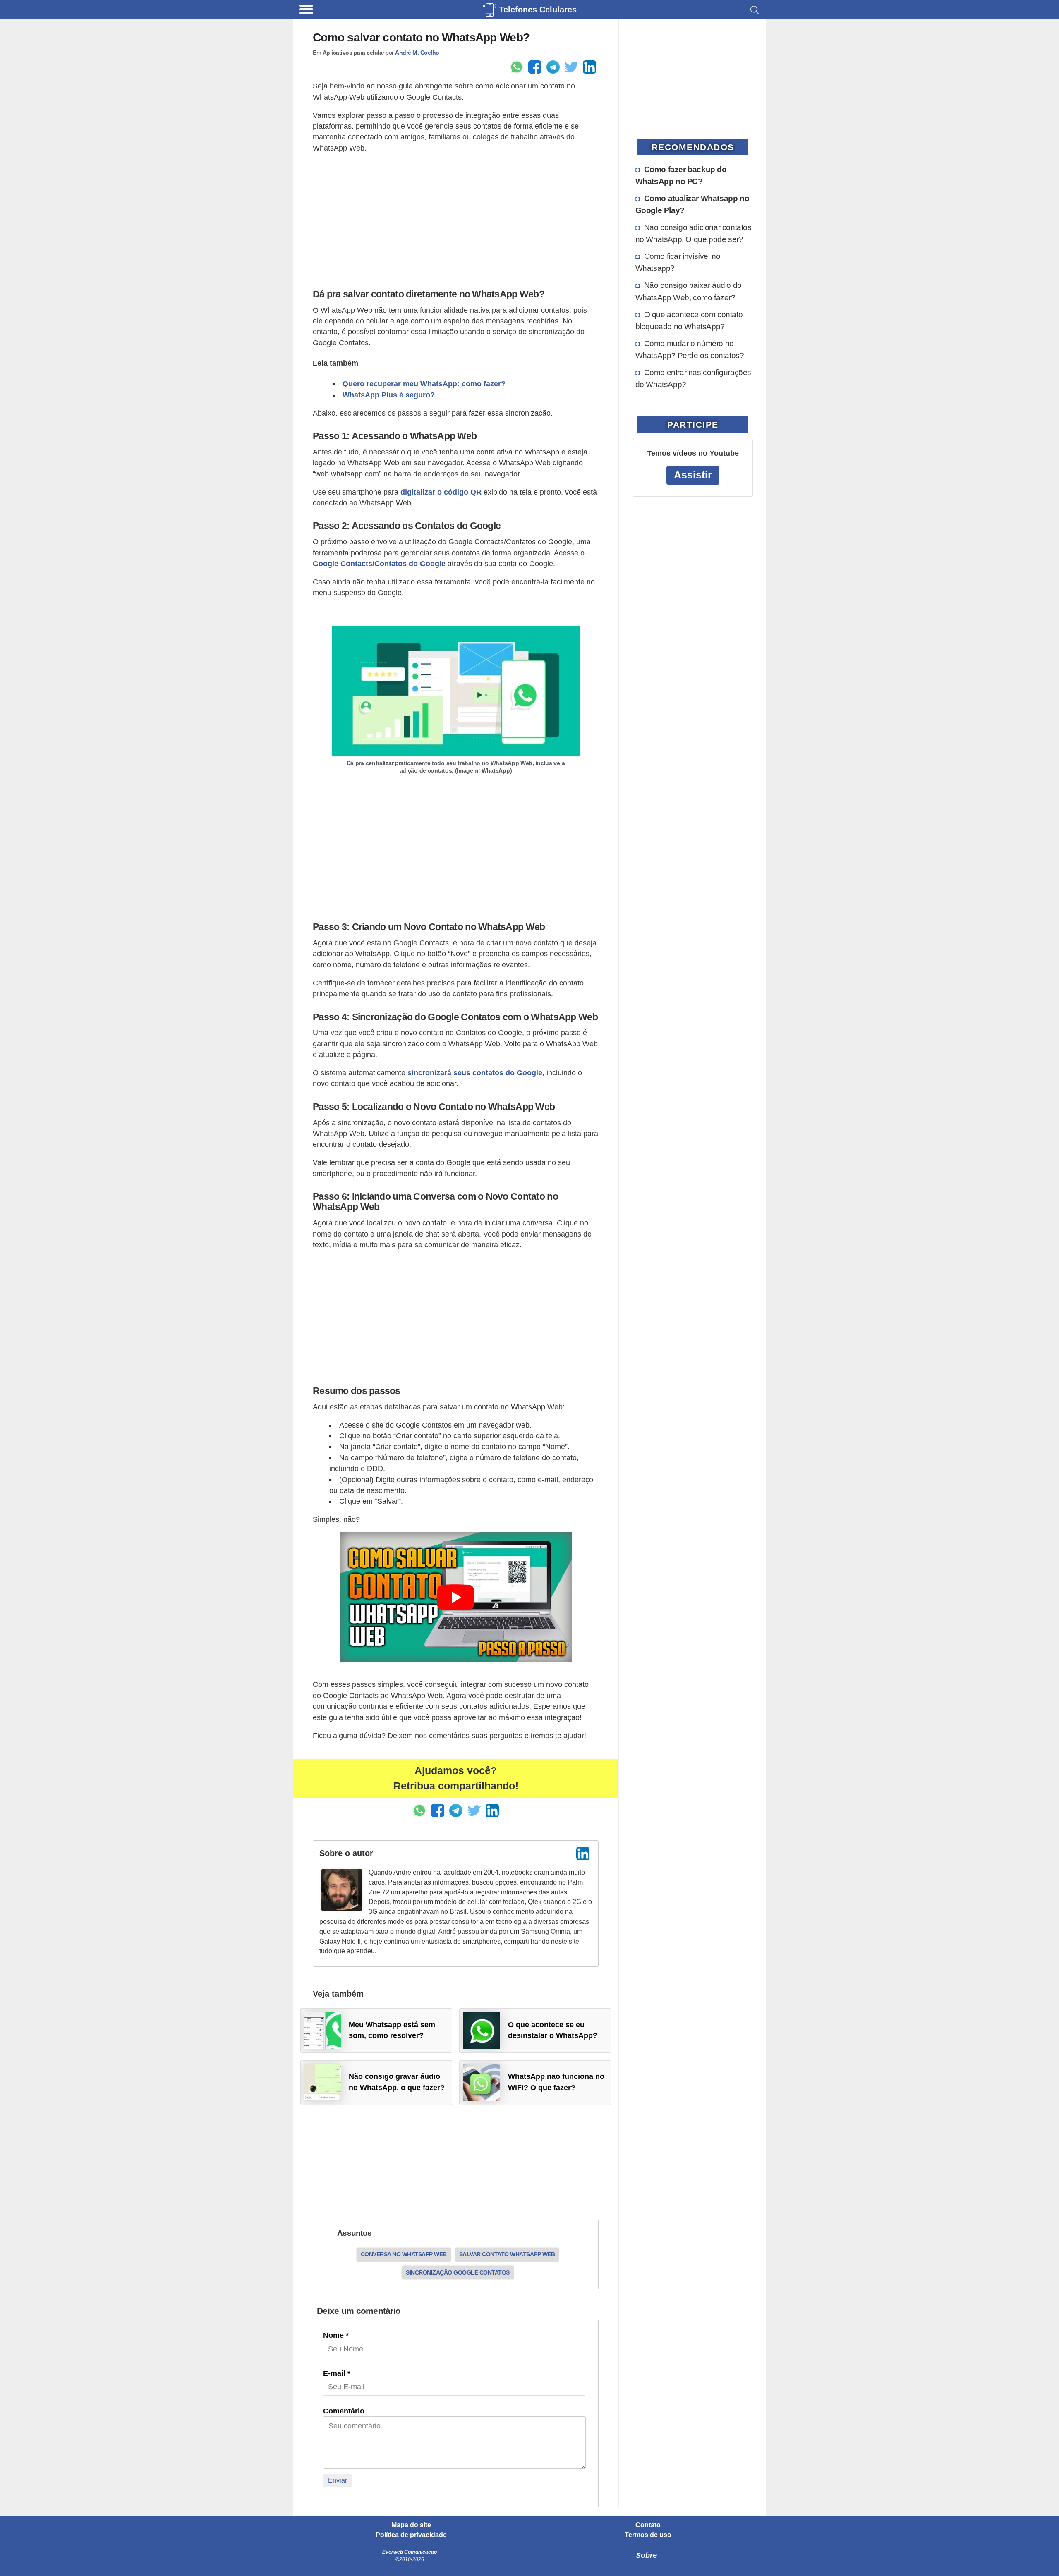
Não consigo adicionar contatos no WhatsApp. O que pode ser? (694, 233)
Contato (648, 2525)
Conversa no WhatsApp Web (404, 2254)
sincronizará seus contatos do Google (475, 1073)
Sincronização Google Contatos (458, 2272)
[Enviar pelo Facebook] (535, 67)
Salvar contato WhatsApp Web (507, 2254)
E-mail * (337, 2373)
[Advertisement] (456, 219)
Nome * (336, 2335)
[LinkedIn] (583, 1854)
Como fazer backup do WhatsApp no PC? (681, 175)
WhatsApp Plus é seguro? (389, 395)
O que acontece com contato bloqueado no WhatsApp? (689, 320)
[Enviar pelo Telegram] (553, 67)
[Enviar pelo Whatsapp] (517, 67)
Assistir (693, 475)
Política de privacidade (411, 2535)
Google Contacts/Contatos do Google (379, 564)
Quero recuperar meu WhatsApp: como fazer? (424, 384)
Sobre (646, 2555)
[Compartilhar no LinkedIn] (589, 67)
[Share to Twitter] (571, 67)
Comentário (344, 2411)
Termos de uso (648, 2535)
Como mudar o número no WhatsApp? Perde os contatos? (690, 349)
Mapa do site (411, 2525)
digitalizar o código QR (441, 492)
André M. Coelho (417, 53)
